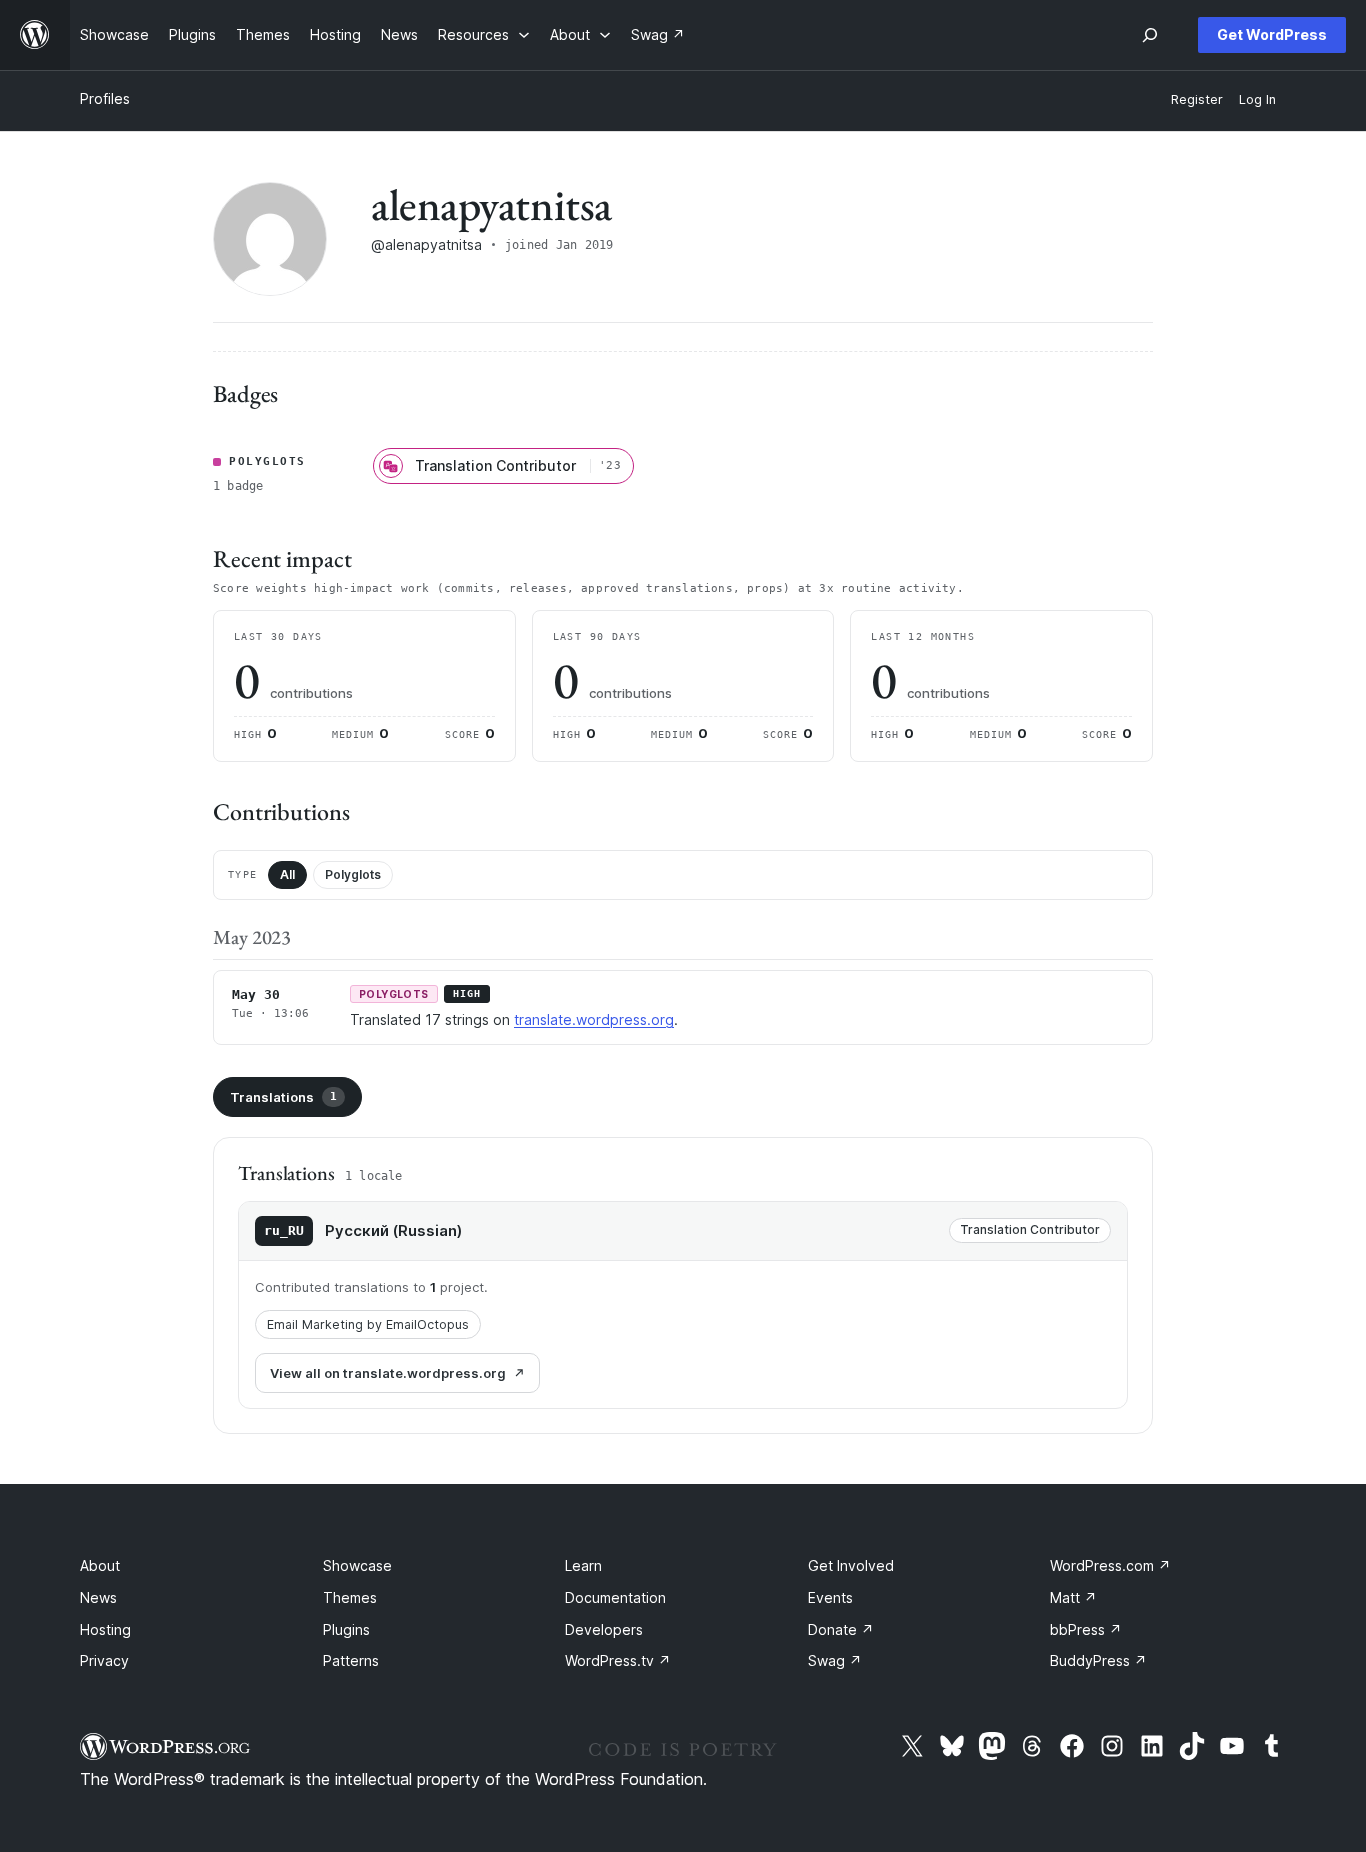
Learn (583, 1565)
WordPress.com (1110, 1565)
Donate (841, 1629)
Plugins (346, 1629)
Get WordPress (1272, 34)
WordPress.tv (618, 1660)
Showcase (357, 1565)
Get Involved (851, 1565)
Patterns (351, 1660)
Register (1197, 99)
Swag (835, 1660)
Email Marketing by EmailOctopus (368, 1324)
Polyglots (353, 874)
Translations (283, 1097)
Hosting (105, 1629)
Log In (1257, 99)
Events (830, 1597)
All (287, 874)
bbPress (1086, 1629)
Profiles (105, 98)
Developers (604, 1629)
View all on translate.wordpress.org (388, 1373)
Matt (1073, 1597)
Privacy (104, 1660)
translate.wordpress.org (594, 1019)
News (98, 1597)
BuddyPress (1098, 1660)
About (100, 1565)
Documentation (615, 1597)
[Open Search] (1150, 35)
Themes (350, 1597)
